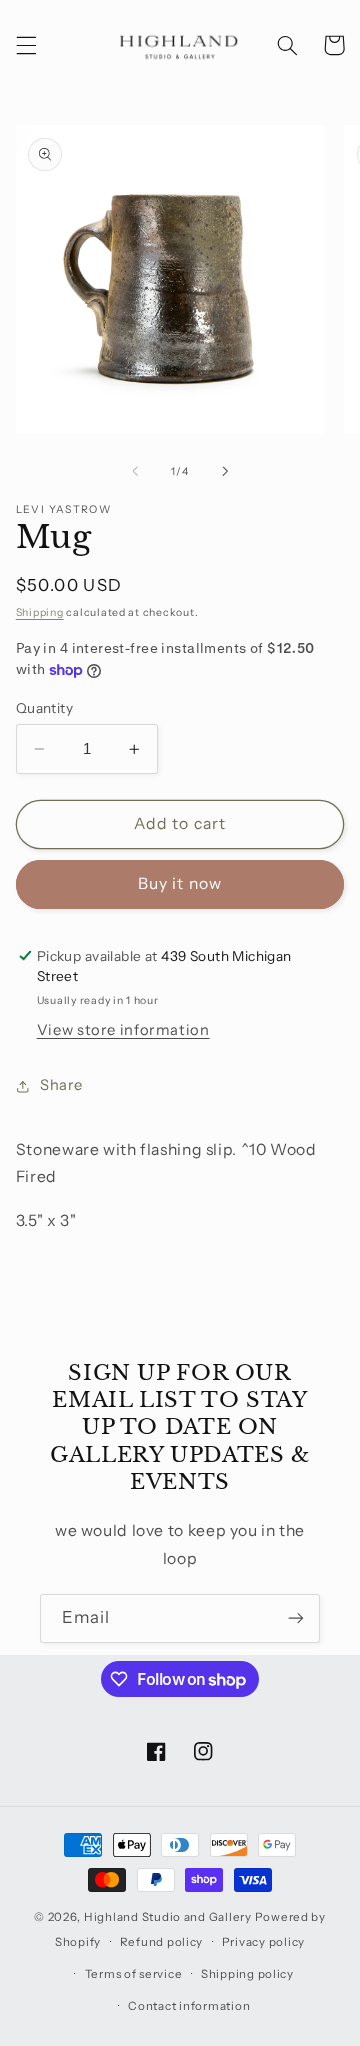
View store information (123, 1030)
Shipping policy (247, 1974)
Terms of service (134, 1974)
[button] (26, 45)
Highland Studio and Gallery (168, 1917)
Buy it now (180, 883)
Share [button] (61, 1085)
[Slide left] (135, 472)
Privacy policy (263, 1942)
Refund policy (162, 1942)
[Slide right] (225, 472)
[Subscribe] (296, 1618)
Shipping (40, 612)
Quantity (44, 708)
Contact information (189, 2006)
